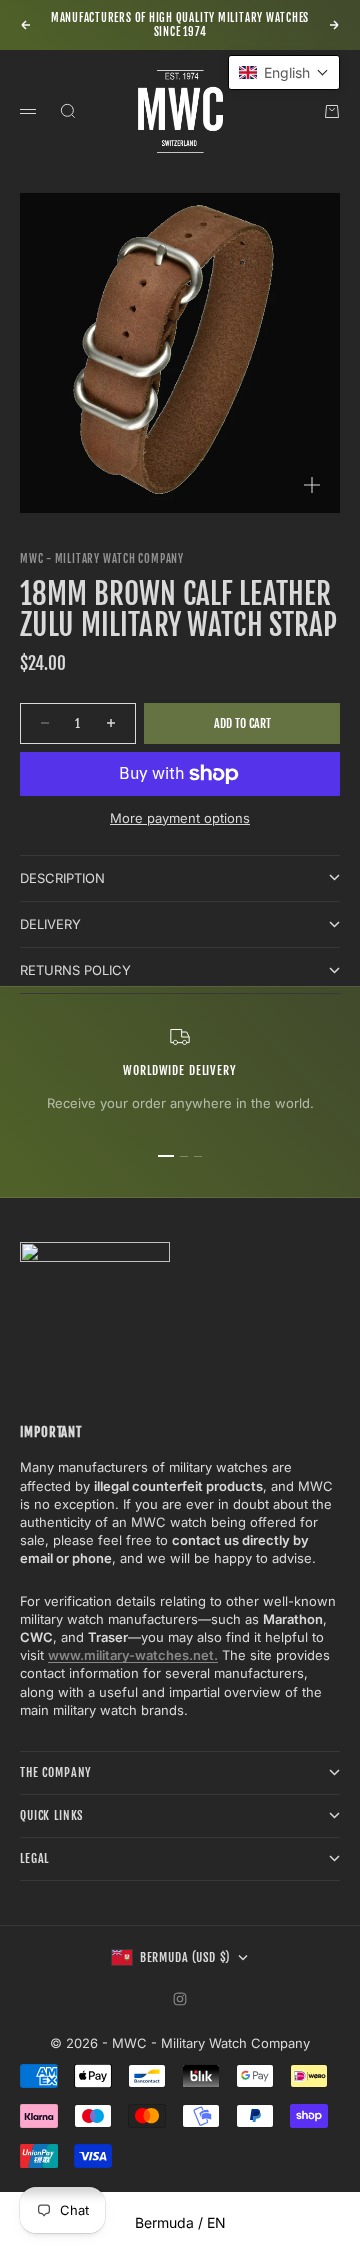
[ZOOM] (312, 485)
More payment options (180, 818)
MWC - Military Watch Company (102, 559)
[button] (284, 72)
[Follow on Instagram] (180, 1999)
